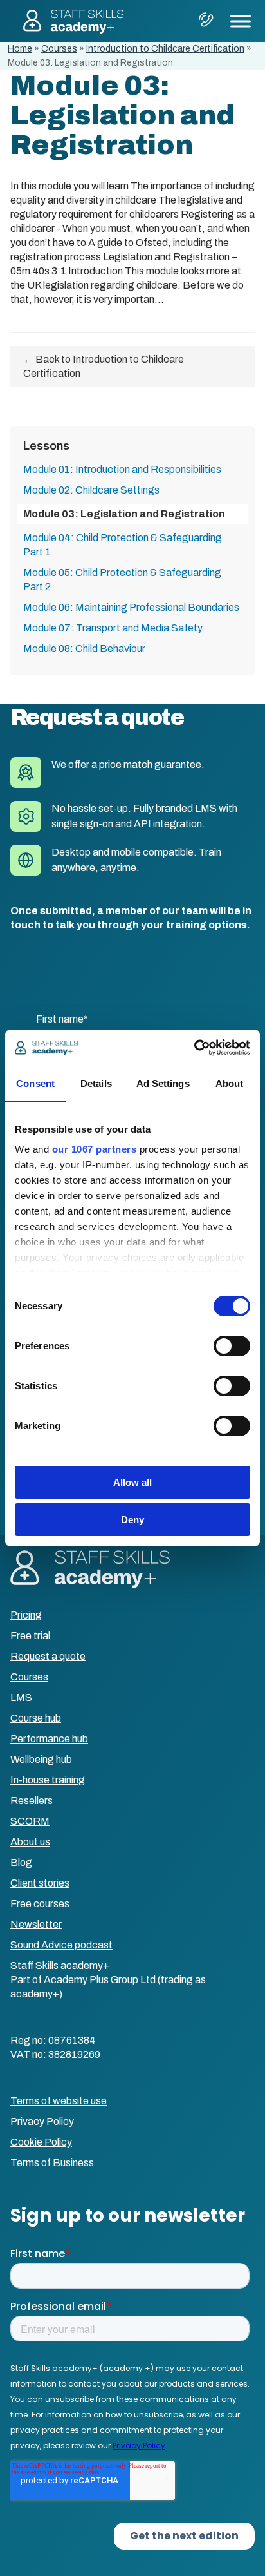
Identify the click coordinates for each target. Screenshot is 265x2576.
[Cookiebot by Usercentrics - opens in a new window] (194, 1048)
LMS (21, 1697)
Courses (59, 49)
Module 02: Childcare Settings (91, 490)
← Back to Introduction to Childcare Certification (104, 366)
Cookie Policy (41, 2142)
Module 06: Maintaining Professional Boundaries (131, 607)
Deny (132, 1520)
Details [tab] (96, 1083)
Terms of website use (59, 2101)
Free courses (40, 1904)
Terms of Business (52, 2163)
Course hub (36, 1718)
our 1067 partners (95, 1149)
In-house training (48, 1780)
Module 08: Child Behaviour (84, 649)
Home (20, 49)
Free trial (30, 1636)
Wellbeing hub (41, 1759)
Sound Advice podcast (61, 1945)
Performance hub (49, 1739)
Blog (21, 1862)
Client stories (40, 1883)
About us (30, 1842)
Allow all (132, 1482)
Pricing (26, 1615)
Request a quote (48, 1656)
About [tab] (230, 1083)
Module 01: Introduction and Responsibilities (122, 469)
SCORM (30, 1821)
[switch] (232, 1346)
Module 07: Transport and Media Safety (113, 628)
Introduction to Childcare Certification (165, 49)
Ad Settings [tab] (163, 1083)
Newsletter (36, 1924)
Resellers (32, 1801)
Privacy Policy (42, 2121)
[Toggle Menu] (241, 21)
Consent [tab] (35, 1083)
